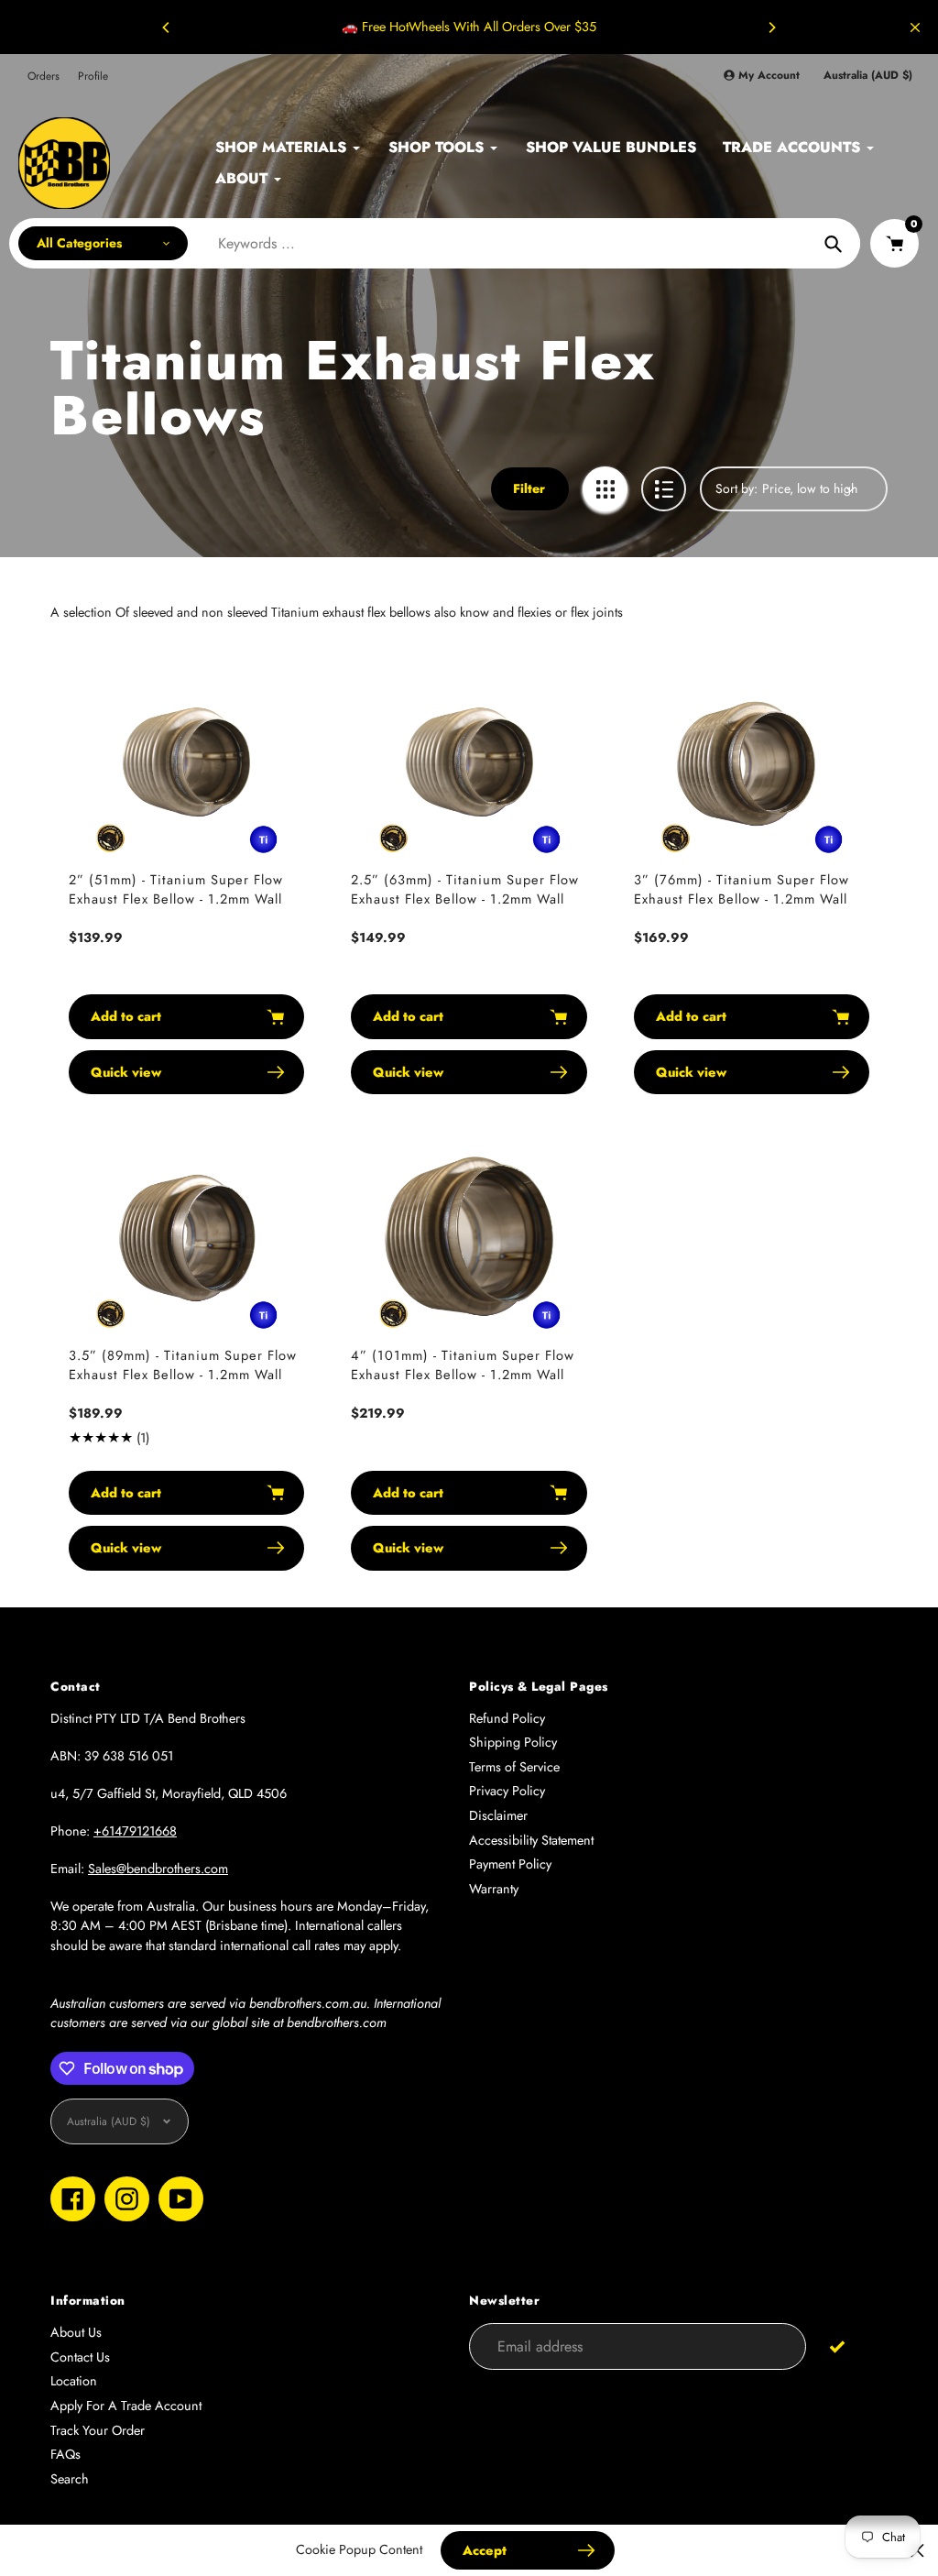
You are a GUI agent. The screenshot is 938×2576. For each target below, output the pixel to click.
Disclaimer (498, 1815)
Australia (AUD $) (868, 76)
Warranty (494, 1889)
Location (74, 2381)
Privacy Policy (507, 1791)
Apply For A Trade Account (126, 2406)
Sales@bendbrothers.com (158, 1869)
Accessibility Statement (531, 1840)
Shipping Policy (513, 1742)
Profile (93, 76)
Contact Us (80, 2357)
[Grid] (605, 489)
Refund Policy (507, 1718)
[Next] (771, 27)
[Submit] (838, 2346)
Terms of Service (514, 1767)
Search (70, 2479)
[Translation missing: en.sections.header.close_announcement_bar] (915, 27)
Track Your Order (98, 2430)
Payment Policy (510, 1864)
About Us (76, 2332)
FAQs (65, 2454)
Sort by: (736, 488)
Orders (44, 76)
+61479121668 (135, 1831)
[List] (664, 489)
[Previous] (167, 27)
